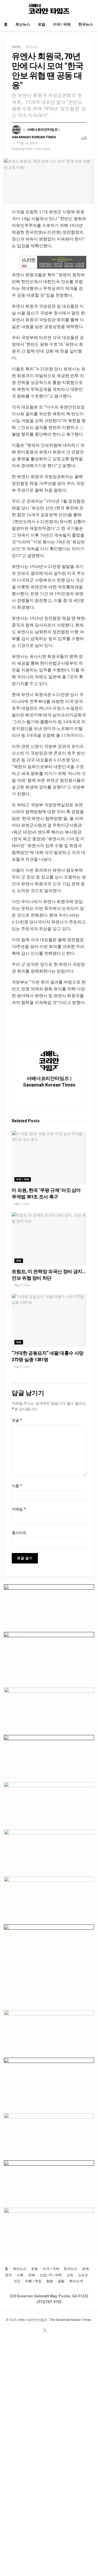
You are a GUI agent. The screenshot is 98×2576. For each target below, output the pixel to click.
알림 (61, 2281)
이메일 (19, 1509)
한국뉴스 (86, 24)
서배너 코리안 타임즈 (32, 2320)
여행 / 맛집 (33, 2281)
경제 (85, 2269)
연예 (32, 2275)
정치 (9, 2275)
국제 (19, 1261)
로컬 (42, 24)
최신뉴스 (23, 24)
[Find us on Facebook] (38, 2331)
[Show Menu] (6, 9)
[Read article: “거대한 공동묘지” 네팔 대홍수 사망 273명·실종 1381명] (49, 1320)
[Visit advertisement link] (53, 262)
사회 (20, 2275)
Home (16, 47)
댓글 (17, 1420)
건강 (17, 2281)
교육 (70, 2275)
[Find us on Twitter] (45, 2331)
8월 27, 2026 (22, 1204)
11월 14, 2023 (27, 143)
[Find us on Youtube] (51, 2331)
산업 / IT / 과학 (51, 2275)
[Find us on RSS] (57, 2331)
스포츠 (83, 2275)
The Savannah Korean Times (70, 2320)
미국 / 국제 (62, 24)
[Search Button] (92, 9)
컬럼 (50, 2281)
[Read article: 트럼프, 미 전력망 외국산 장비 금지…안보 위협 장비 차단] (49, 1239)
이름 (17, 1486)
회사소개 (76, 2281)
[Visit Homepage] (49, 9)
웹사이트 (19, 1533)
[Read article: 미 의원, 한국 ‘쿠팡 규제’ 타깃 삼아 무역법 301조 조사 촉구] (49, 1158)
